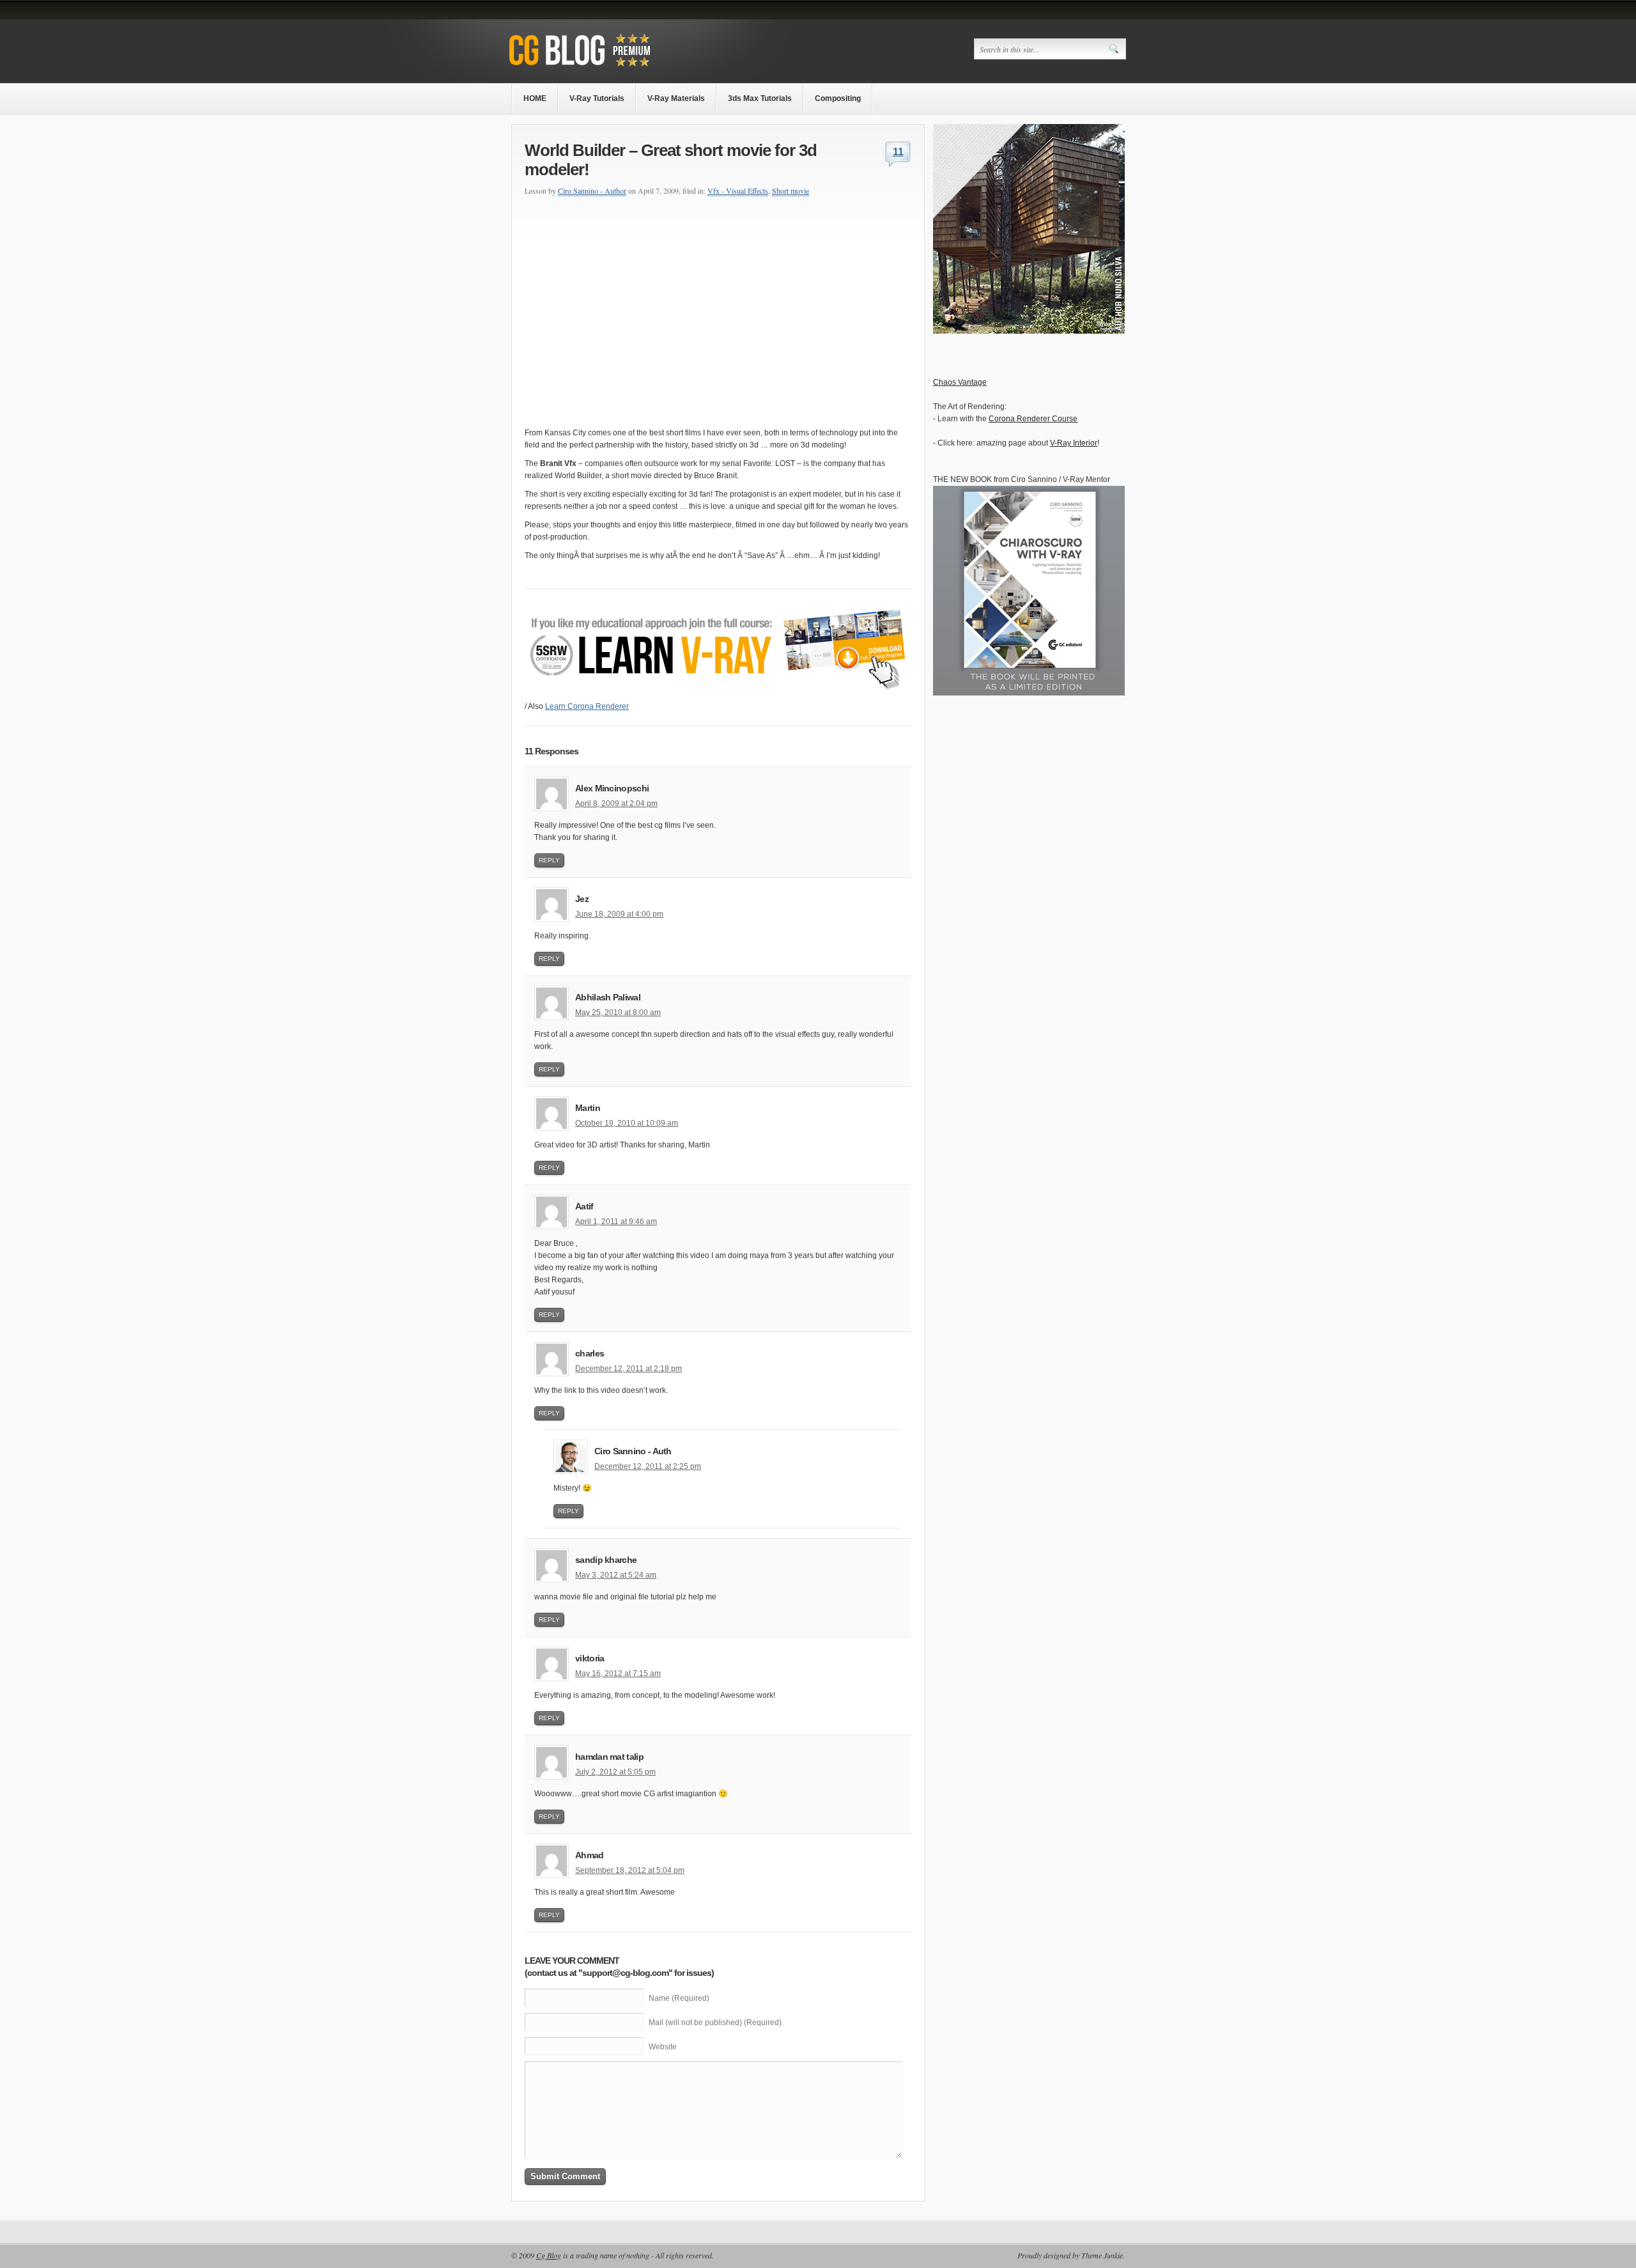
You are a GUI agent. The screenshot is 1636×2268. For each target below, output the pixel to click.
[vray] (1029, 331)
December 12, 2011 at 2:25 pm (648, 1466)
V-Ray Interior (1074, 443)
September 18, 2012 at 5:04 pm (630, 1870)
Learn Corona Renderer (587, 706)
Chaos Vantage (960, 382)
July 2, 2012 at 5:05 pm (615, 1772)
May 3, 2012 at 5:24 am (616, 1575)
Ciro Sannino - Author (592, 190)
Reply (549, 860)
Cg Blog (549, 2255)
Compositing (838, 98)
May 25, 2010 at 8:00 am (618, 1013)
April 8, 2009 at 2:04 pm (616, 804)
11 (898, 152)
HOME (535, 98)
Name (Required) (679, 1998)
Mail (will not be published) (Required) (715, 2023)
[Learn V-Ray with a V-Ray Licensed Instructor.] (606, 68)
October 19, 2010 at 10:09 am (627, 1123)
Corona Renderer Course (1033, 419)
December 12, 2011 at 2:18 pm (629, 1369)
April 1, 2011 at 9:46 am (616, 1222)
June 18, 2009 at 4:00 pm (619, 914)
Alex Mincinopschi (612, 788)
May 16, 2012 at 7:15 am (618, 1674)
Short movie (791, 190)
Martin (588, 1108)
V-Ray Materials (676, 98)
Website (663, 2047)
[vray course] (718, 698)
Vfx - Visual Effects (738, 190)
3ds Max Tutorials (760, 98)
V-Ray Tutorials (597, 98)
